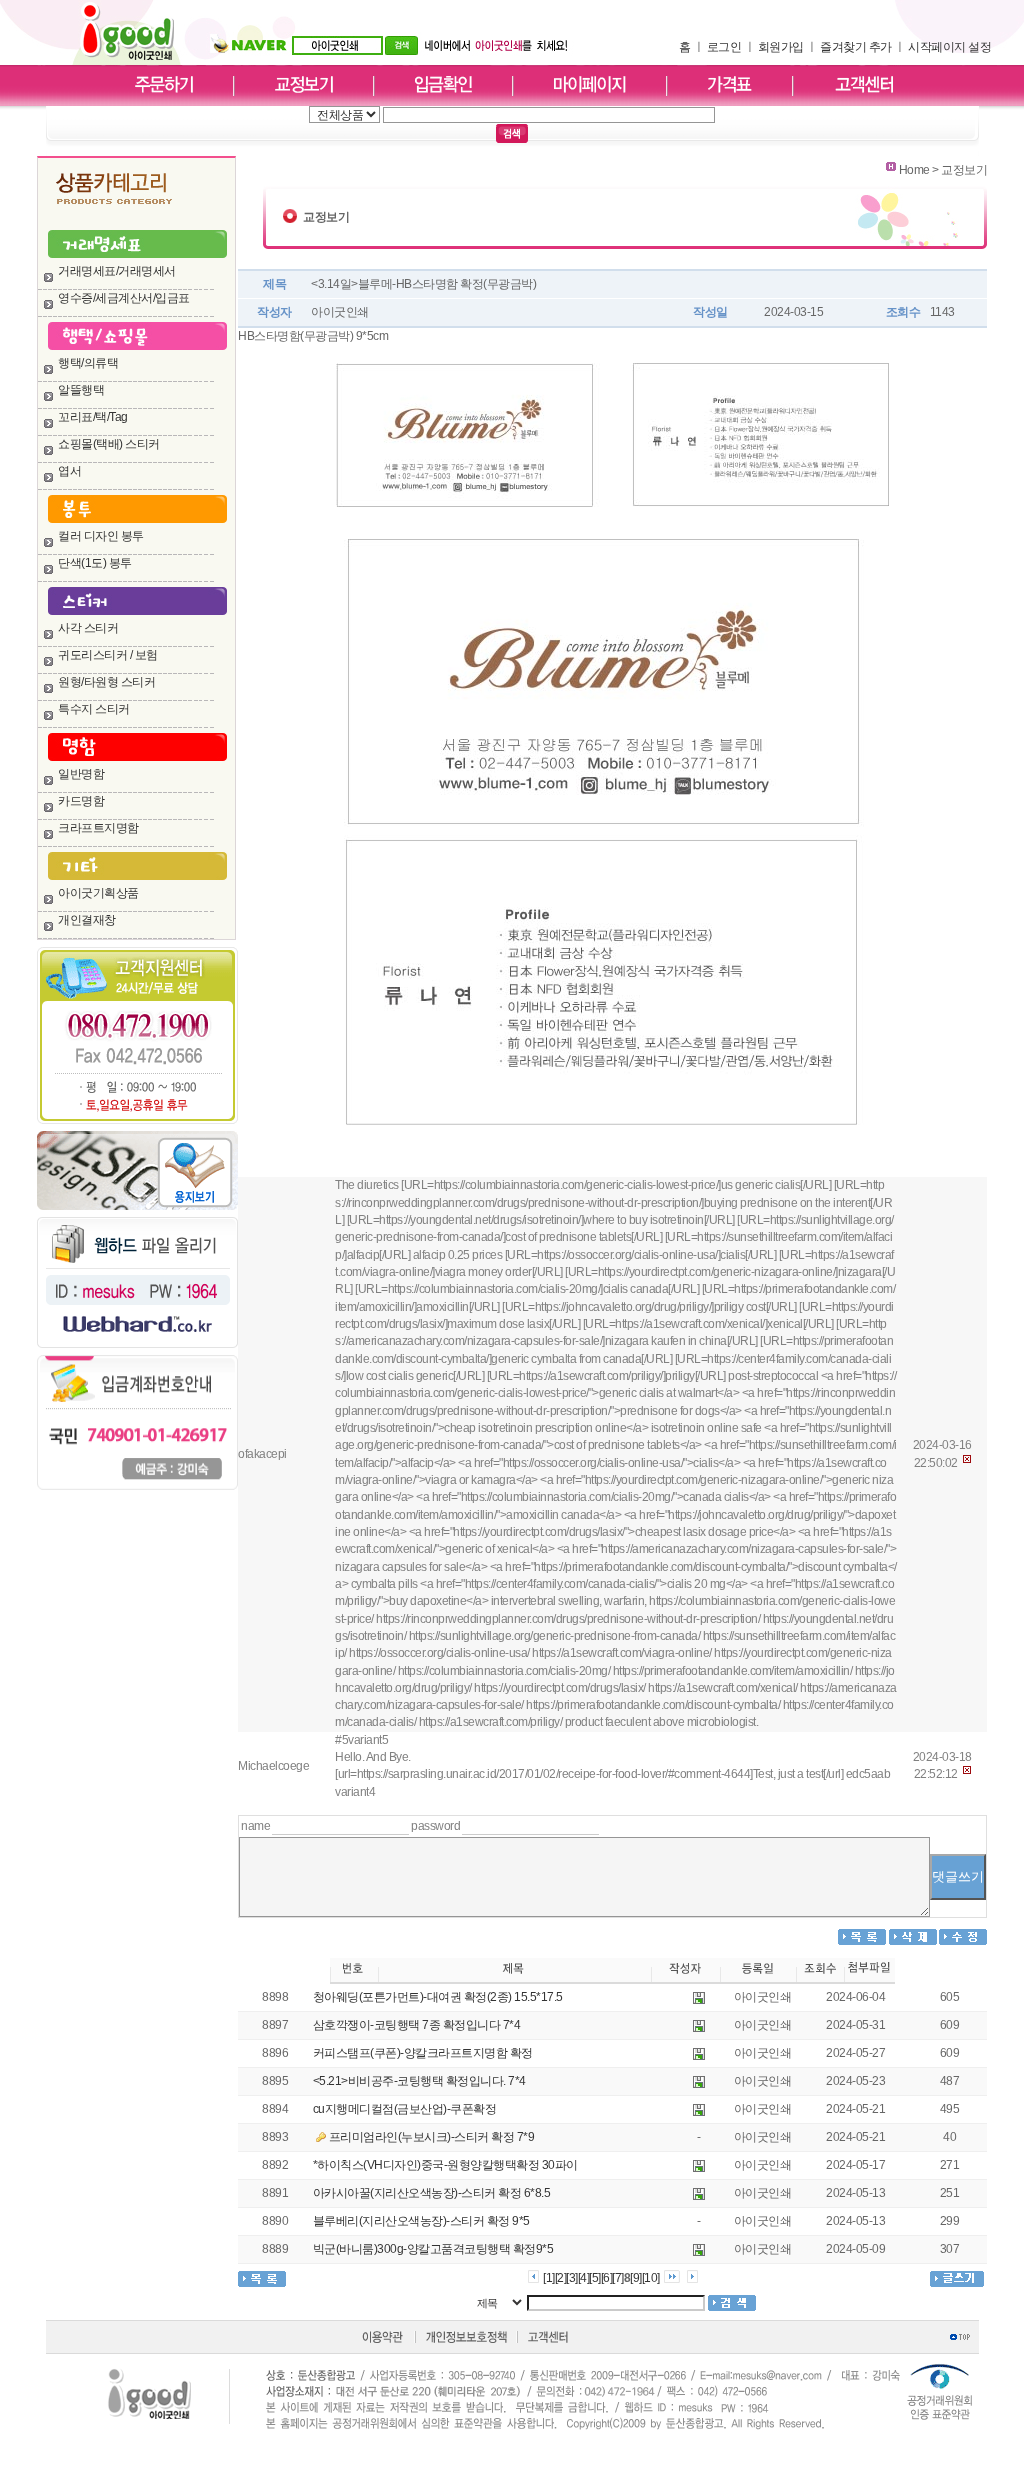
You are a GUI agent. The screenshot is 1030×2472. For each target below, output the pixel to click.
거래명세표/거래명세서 (117, 271)
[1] (549, 2278)
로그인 (724, 47)
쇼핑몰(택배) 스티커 (109, 444)
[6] (607, 2278)
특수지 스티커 (94, 709)
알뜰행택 (81, 390)
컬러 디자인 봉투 (101, 536)
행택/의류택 (88, 363)
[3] (572, 2278)
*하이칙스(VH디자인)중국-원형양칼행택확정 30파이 (445, 2165)
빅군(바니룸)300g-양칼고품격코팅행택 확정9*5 (433, 2249)
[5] (595, 2278)
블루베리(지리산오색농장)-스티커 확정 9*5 (421, 2221)
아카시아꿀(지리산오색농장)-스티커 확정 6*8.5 (432, 2193)
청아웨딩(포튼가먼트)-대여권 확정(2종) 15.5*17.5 (438, 1997)
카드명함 (81, 801)
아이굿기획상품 (98, 893)
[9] (636, 2278)
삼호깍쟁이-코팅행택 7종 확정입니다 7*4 (417, 2025)
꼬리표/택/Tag (93, 417)
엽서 (69, 471)
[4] (584, 2278)
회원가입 (781, 47)
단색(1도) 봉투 (95, 563)
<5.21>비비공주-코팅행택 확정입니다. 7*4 (419, 2081)
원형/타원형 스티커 (106, 682)
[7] (618, 2278)
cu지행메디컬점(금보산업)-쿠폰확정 (405, 2109)
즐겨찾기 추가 (856, 47)
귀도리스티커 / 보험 (108, 655)
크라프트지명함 (98, 828)
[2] (561, 2278)
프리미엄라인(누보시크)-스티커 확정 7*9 (432, 2137)
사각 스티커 (88, 628)
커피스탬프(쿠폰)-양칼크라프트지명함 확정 (423, 2053)
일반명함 (81, 774)
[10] (651, 2278)
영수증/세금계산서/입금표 (124, 298)
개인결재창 (87, 920)
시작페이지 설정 (949, 47)
